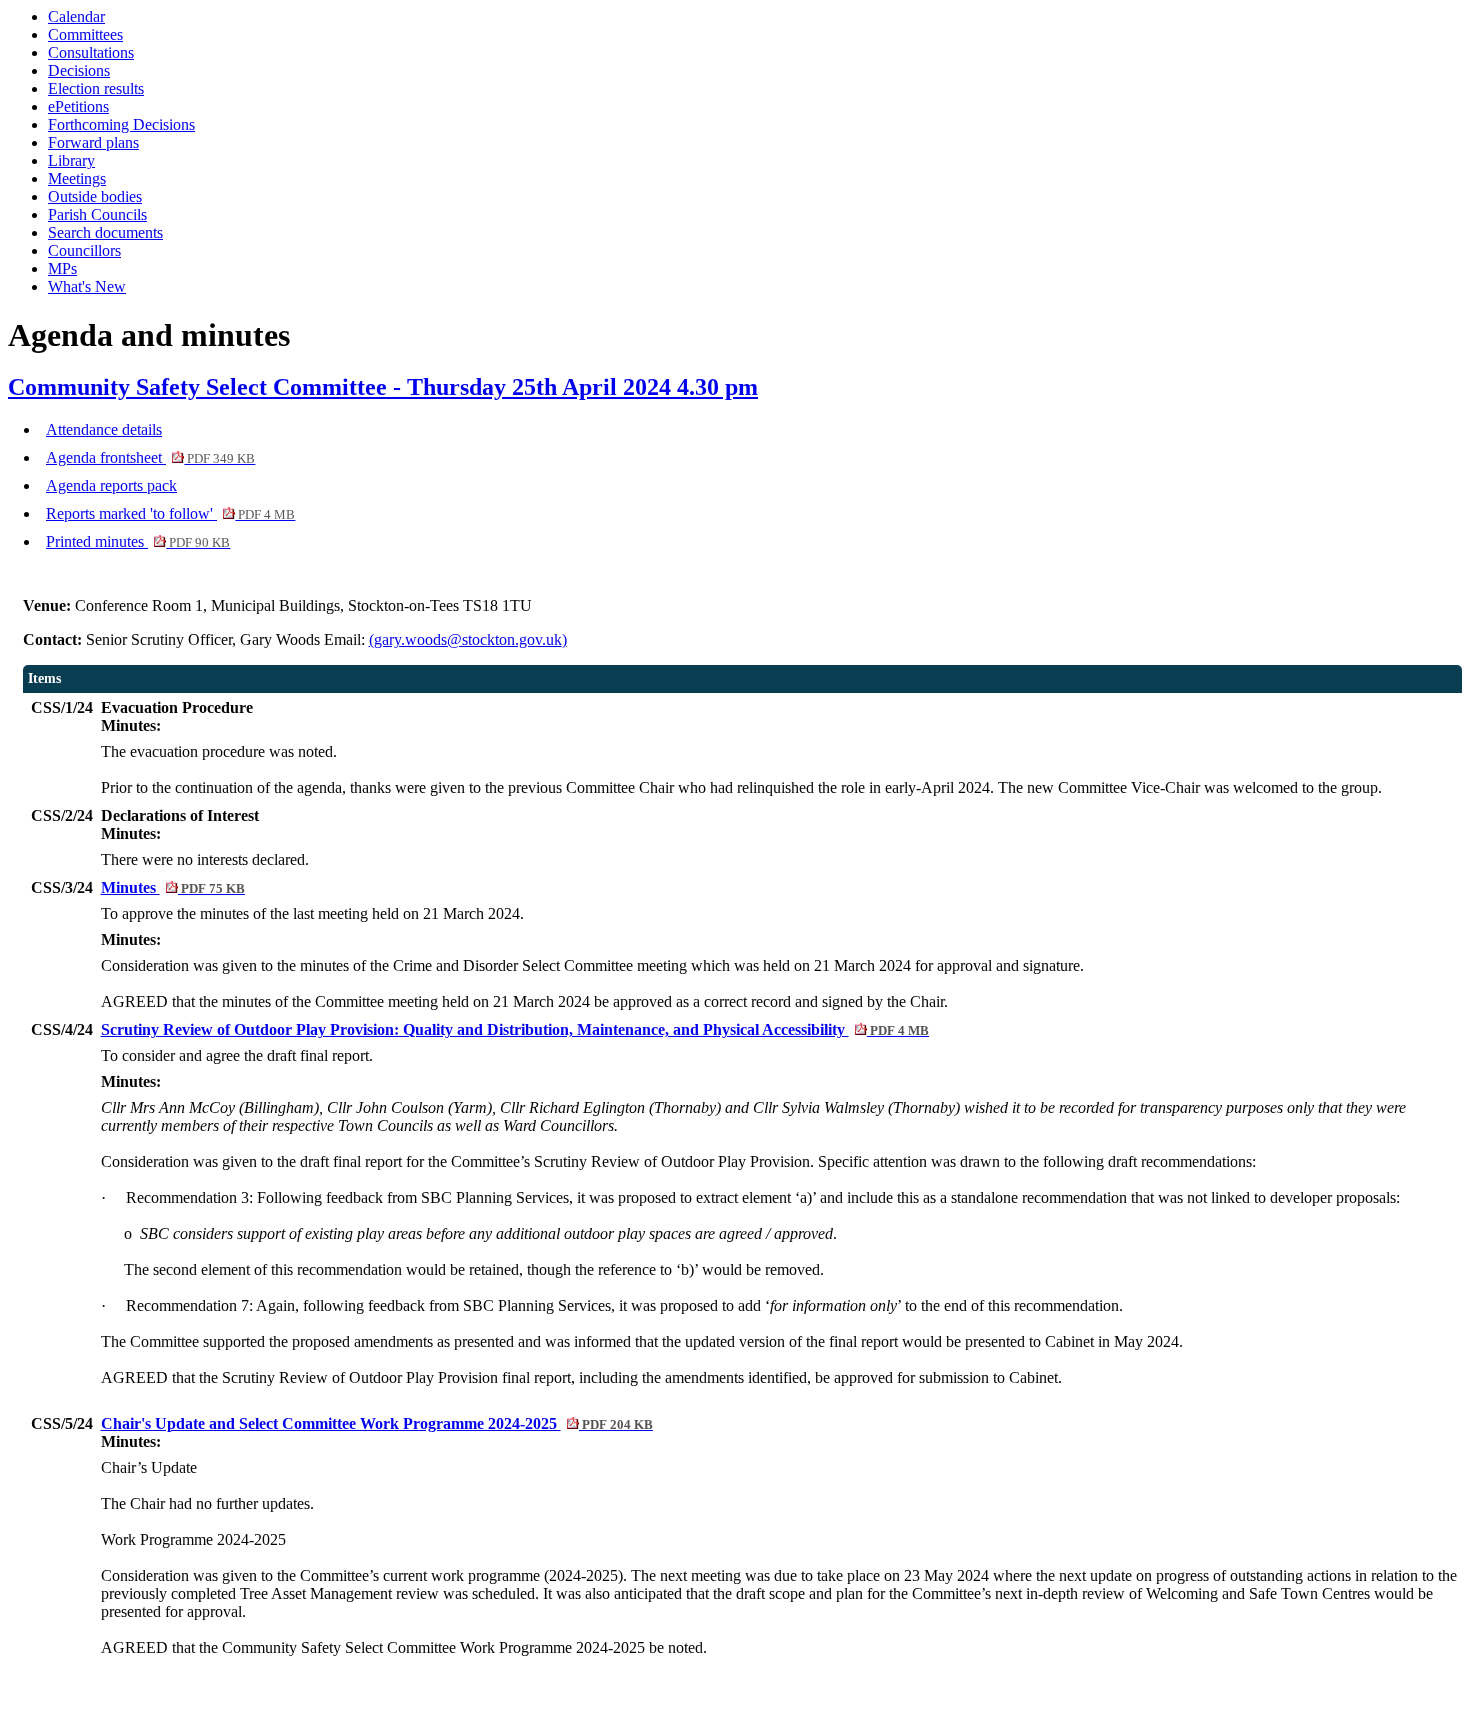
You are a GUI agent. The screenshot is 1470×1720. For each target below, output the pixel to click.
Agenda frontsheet (150, 457)
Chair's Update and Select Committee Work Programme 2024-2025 (377, 1423)
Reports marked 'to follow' (170, 513)
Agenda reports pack (111, 485)
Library (71, 160)
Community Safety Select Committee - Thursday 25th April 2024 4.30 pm (383, 387)
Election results (96, 88)
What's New (87, 286)
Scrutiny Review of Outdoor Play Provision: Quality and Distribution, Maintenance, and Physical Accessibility (515, 1029)
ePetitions (78, 106)
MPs (62, 268)
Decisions (79, 70)
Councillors (84, 250)
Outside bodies (95, 196)
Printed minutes (138, 541)
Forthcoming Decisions (121, 124)
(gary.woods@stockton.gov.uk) (468, 639)
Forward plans (93, 142)
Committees (85, 34)
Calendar (76, 16)
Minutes (173, 887)
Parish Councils (97, 214)
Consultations (91, 52)
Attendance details (104, 429)
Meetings (77, 178)
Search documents (105, 232)
